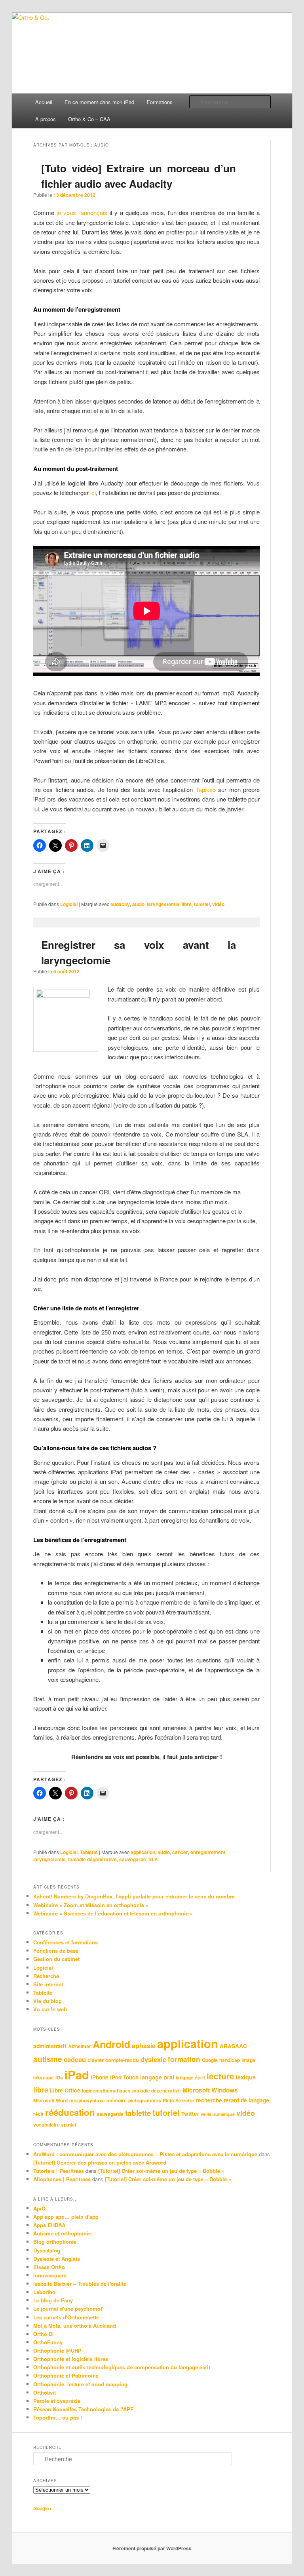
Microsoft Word (50, 2101)
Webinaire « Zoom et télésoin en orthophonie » (91, 1905)
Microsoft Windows (210, 2090)
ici (93, 492)
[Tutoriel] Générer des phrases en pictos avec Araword (100, 2162)
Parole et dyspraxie (57, 2401)
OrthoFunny (48, 2342)
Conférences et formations (66, 1942)
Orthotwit (45, 2392)
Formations (160, 102)
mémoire (117, 2101)
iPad (77, 2075)
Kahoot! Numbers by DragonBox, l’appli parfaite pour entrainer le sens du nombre (134, 1896)
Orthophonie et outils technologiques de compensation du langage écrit (122, 2367)
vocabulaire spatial (55, 2125)
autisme (48, 2059)
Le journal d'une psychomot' (68, 2308)
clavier (96, 2060)
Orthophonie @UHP (57, 2350)
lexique (246, 2077)
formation (184, 2059)
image (248, 2060)
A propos (46, 119)
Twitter (190, 2114)
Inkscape (44, 2078)
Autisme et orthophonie (62, 2233)
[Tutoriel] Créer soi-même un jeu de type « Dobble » (161, 2171)
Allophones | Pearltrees (62, 2179)
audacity (120, 904)
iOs (59, 2078)
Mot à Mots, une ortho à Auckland (75, 2326)
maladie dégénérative (92, 1859)
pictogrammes (145, 2101)
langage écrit (190, 2078)
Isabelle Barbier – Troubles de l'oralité (80, 2284)
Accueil (44, 102)
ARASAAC (233, 2046)
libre (187, 904)
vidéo (218, 904)
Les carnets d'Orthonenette (66, 2317)
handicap (230, 2060)
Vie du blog (47, 2001)
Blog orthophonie (55, 2242)
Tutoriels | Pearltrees (59, 2171)
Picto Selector (179, 2101)
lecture (220, 2076)
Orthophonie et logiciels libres (71, 2359)
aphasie (144, 2046)
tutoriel (202, 904)
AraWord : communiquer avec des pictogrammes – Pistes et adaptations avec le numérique (145, 2154)
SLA (153, 1859)
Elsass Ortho (49, 2267)
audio (138, 904)
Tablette (89, 1852)
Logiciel (69, 904)
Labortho (44, 2292)
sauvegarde (133, 1859)
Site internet (48, 1984)
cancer (180, 1852)
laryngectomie (163, 904)
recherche (209, 2100)
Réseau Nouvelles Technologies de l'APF (83, 2409)
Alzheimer (80, 2046)
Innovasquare (50, 2275)
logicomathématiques (106, 2091)
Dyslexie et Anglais (57, 2259)
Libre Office (65, 2090)
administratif (50, 2046)
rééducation (70, 2112)
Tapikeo (206, 789)
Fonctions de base (56, 1951)
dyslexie (153, 2059)
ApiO (39, 2208)
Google (210, 2060)
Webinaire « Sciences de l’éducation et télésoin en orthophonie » (113, 1913)
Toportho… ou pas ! (58, 2417)
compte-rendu (122, 2060)
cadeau (75, 2059)
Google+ (43, 2508)
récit (38, 2114)
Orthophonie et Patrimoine (66, 2375)
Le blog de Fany (53, 2300)
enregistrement (208, 1852)
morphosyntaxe (87, 2101)
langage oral (157, 2077)
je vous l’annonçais (82, 212)
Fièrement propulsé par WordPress (152, 2548)
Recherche (46, 1976)
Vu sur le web (50, 2009)
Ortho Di (44, 2334)
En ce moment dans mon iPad (99, 102)
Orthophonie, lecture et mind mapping (80, 2384)
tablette (138, 2113)
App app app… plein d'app (66, 2217)
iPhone (100, 2077)
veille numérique (218, 2114)
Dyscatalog (47, 2250)
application (143, 1852)
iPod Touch (124, 2077)
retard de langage (246, 2100)
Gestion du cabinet (56, 1959)
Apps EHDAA (49, 2225)
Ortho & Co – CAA (89, 119)
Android (111, 2044)
